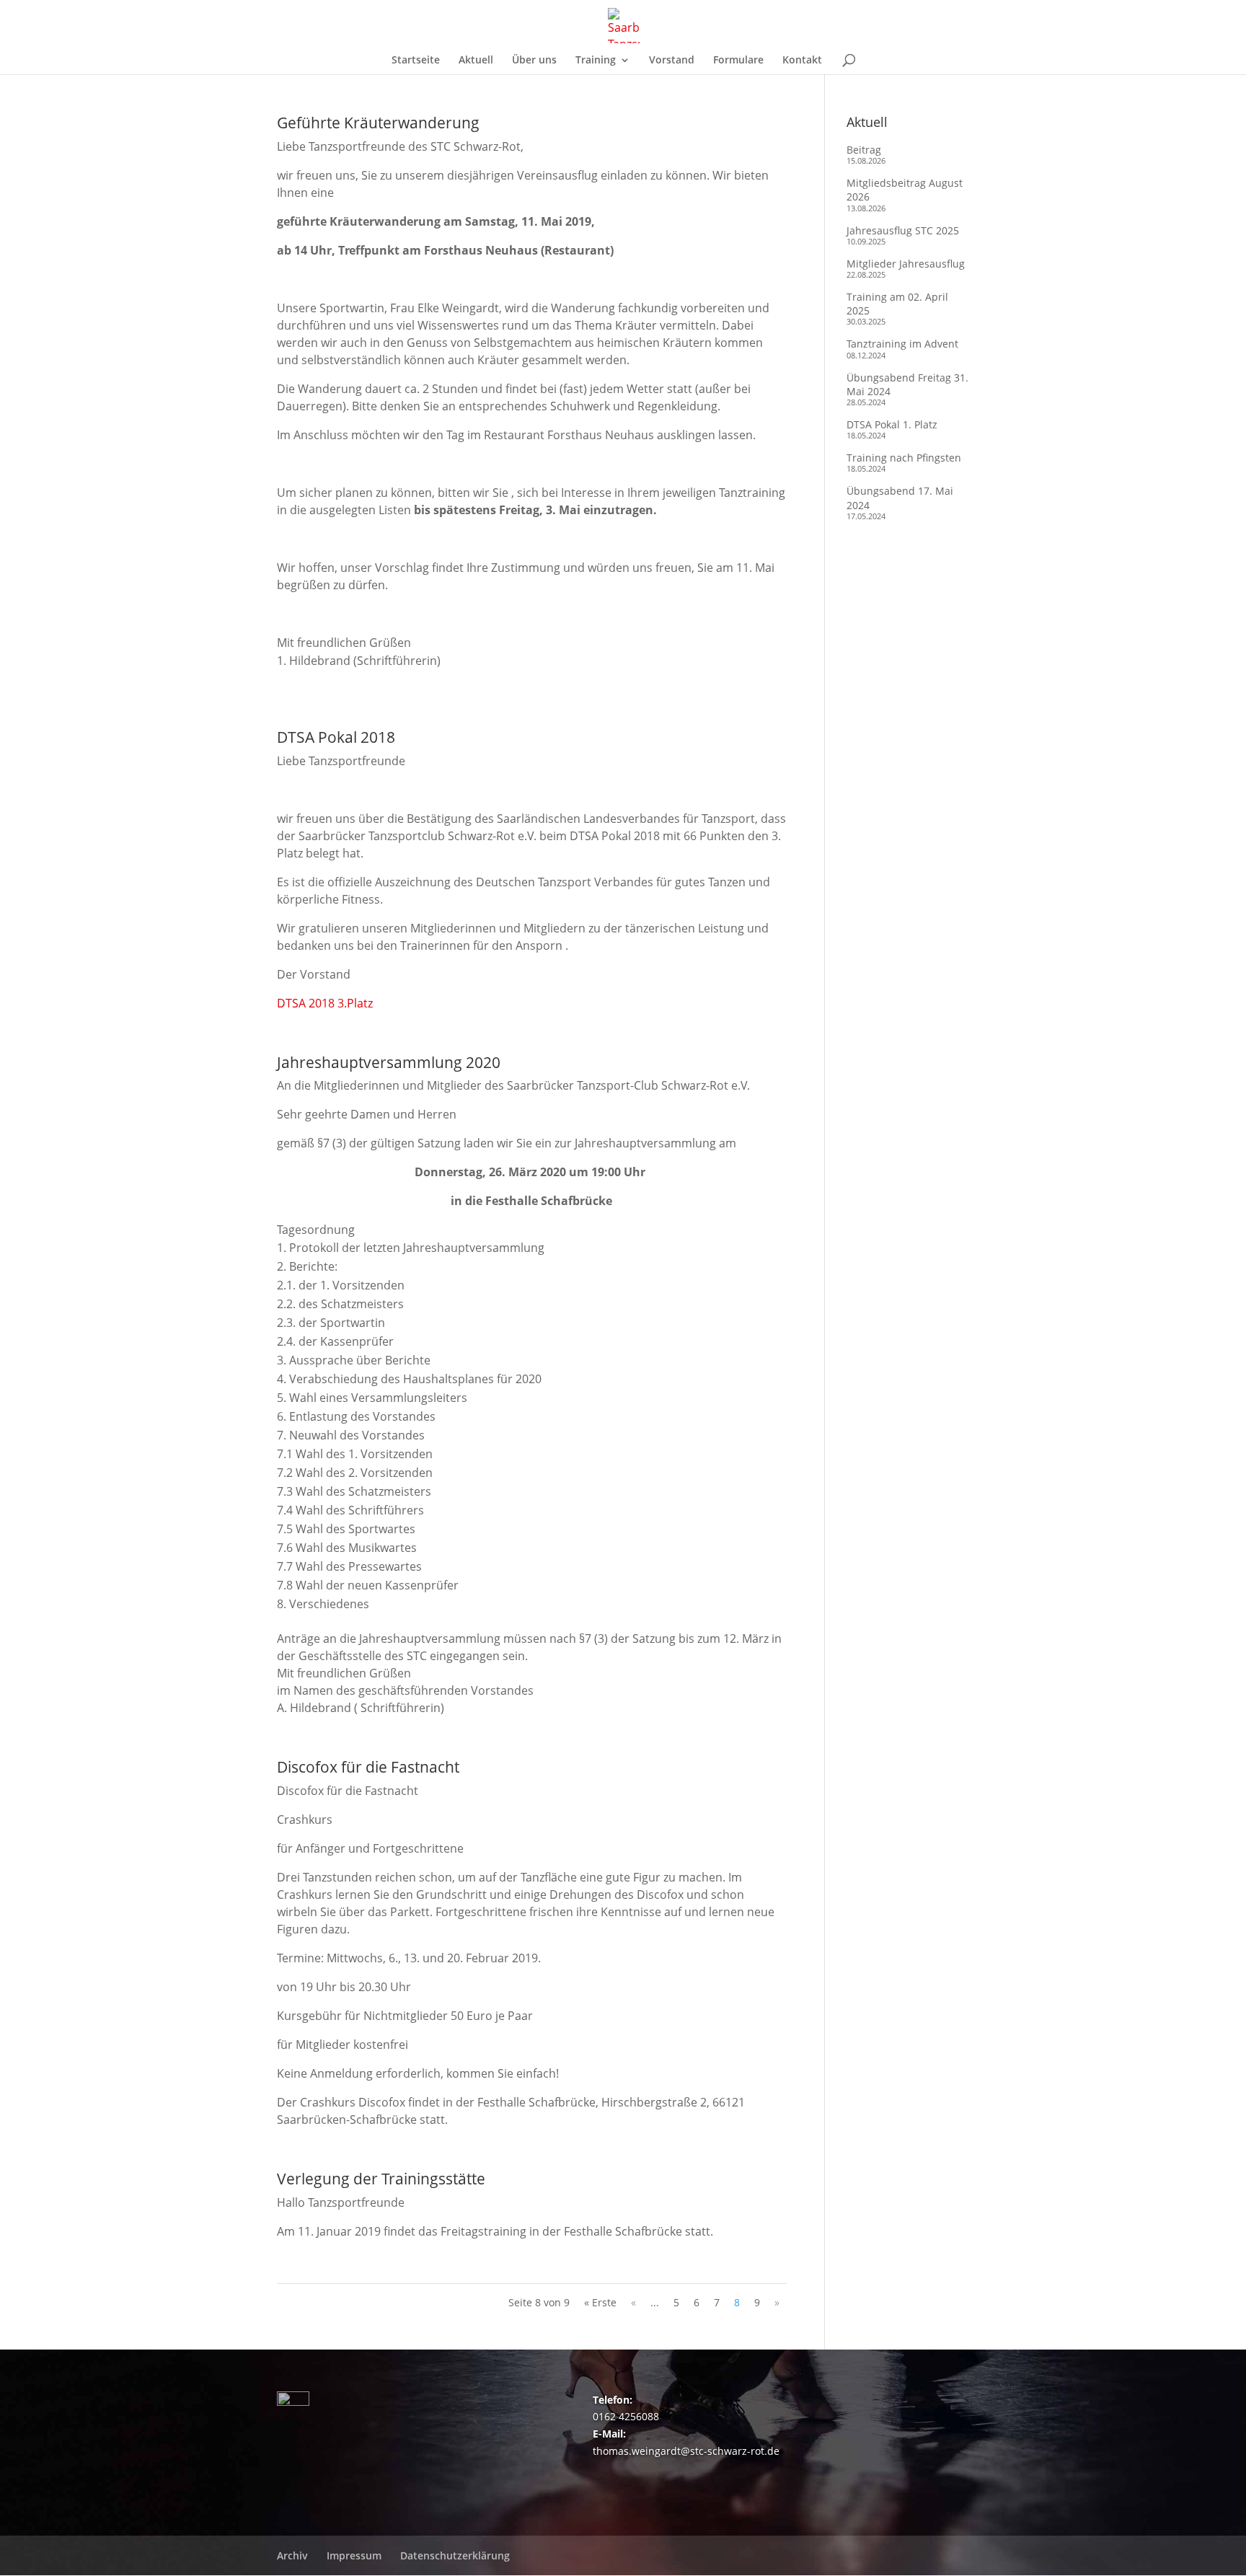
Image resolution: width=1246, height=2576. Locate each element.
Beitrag (864, 150)
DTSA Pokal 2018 (336, 737)
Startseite (416, 61)
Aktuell (476, 61)
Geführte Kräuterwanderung (378, 123)
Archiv (292, 2555)
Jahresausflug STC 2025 (903, 230)
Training (596, 61)
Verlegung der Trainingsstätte (381, 2179)
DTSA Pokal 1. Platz (892, 424)
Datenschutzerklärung (455, 2555)
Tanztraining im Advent (902, 344)
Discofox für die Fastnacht (368, 1767)
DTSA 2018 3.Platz (325, 1003)
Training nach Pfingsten (904, 458)
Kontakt (802, 61)
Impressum (354, 2555)
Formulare (738, 61)
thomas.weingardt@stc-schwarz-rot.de (686, 2451)
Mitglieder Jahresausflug (906, 264)
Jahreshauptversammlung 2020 (389, 1062)
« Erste (600, 2302)
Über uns (534, 61)
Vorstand (672, 61)
